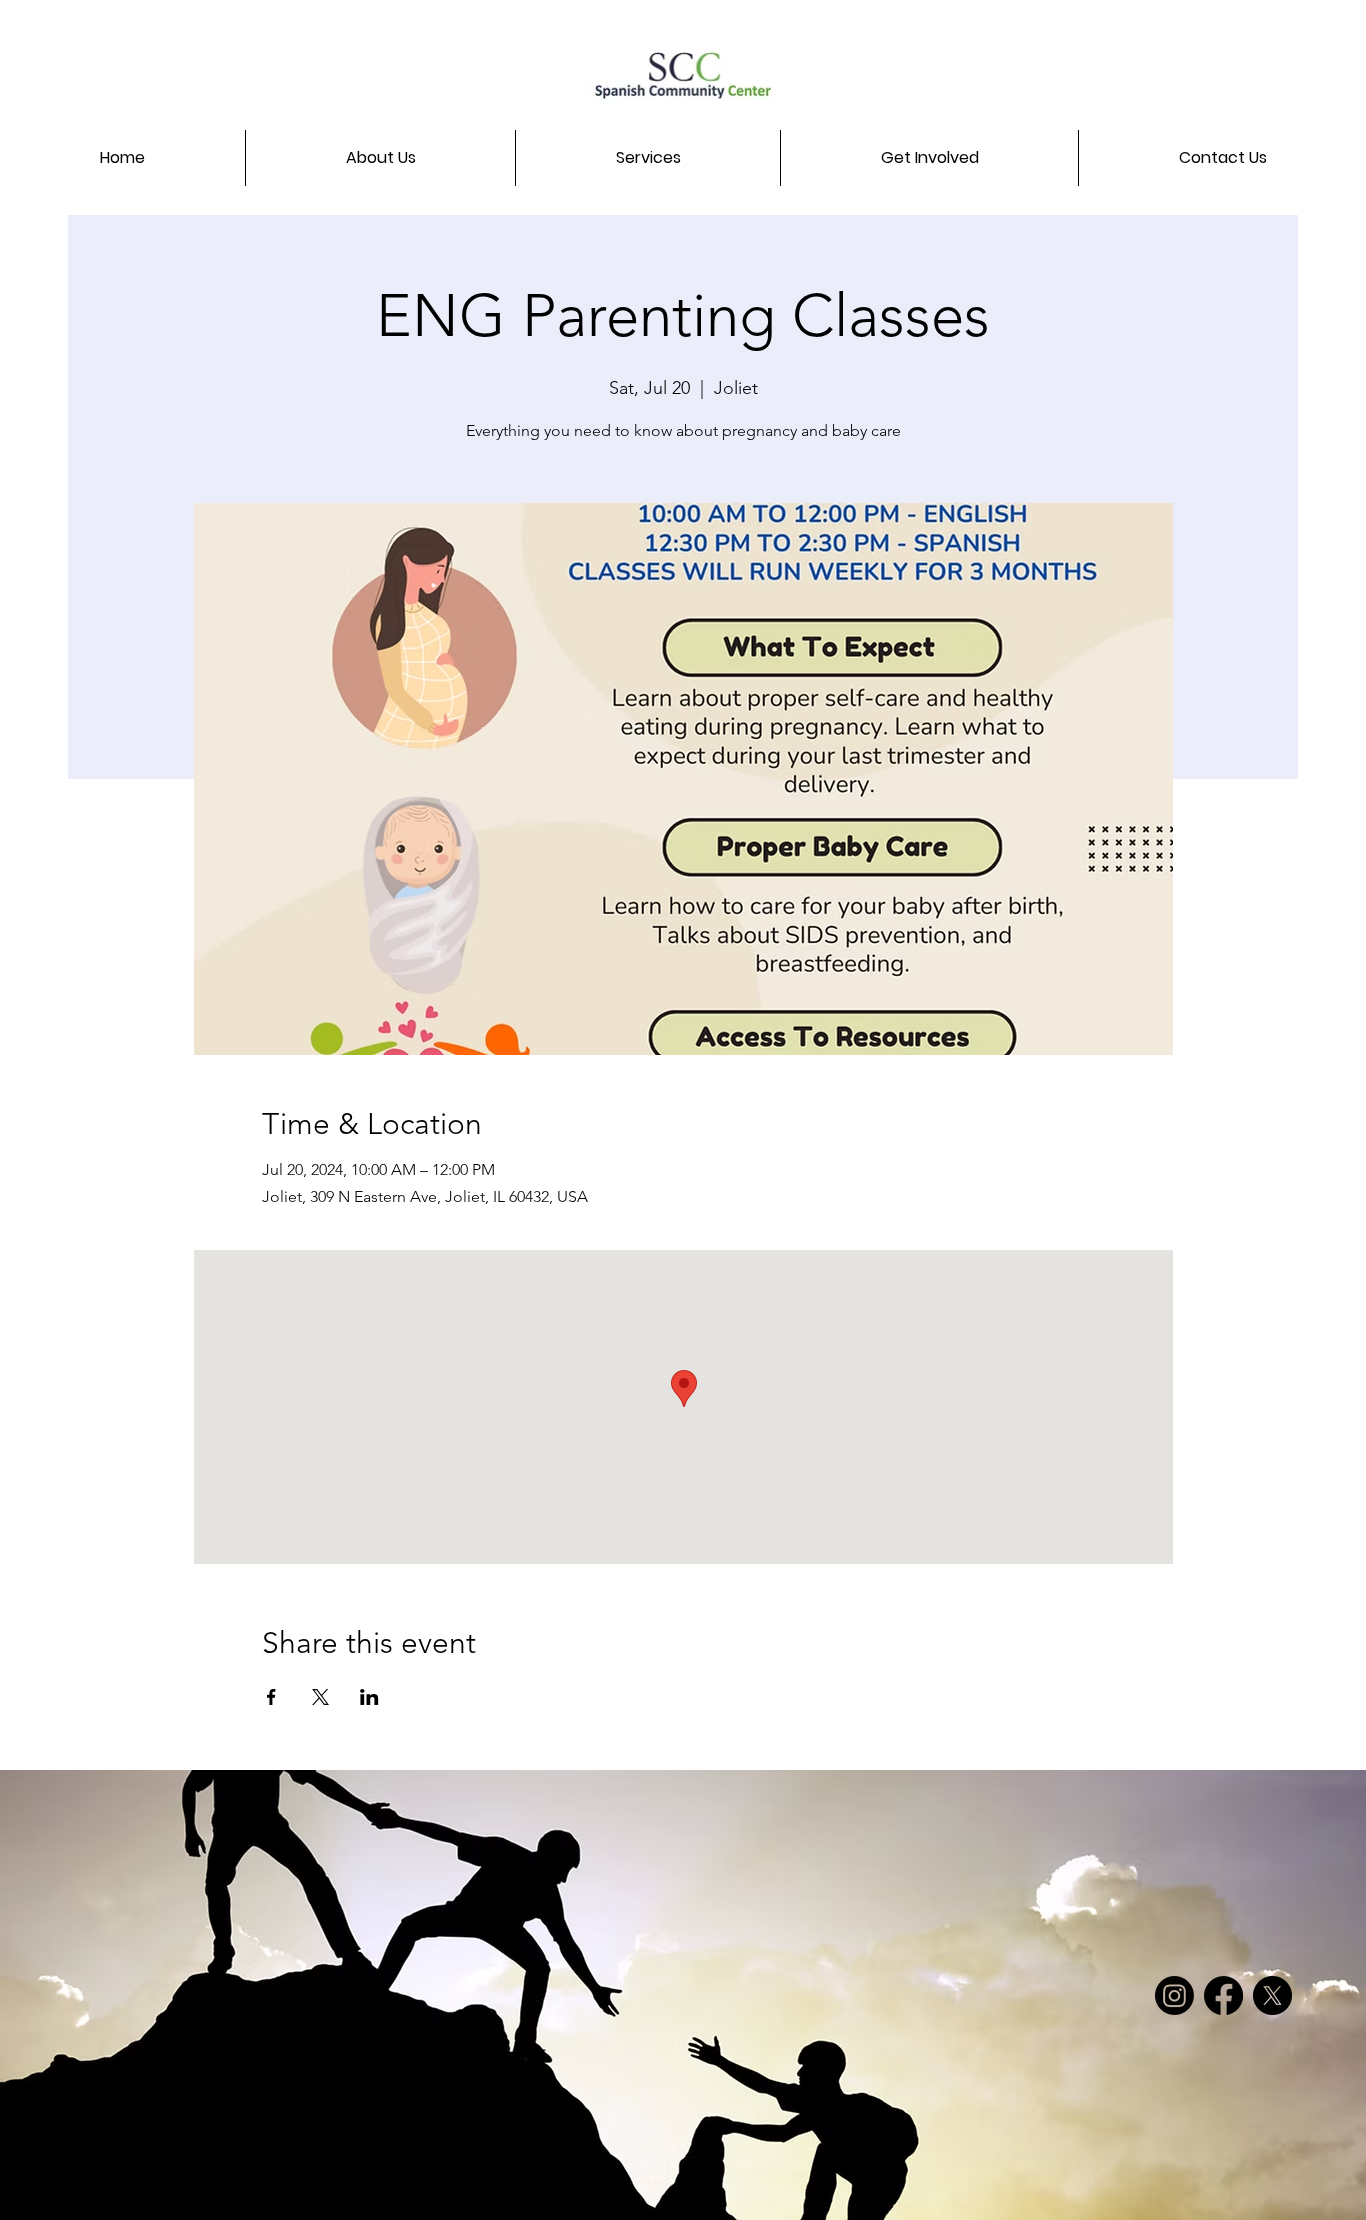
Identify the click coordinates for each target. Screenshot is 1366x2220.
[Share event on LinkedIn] (369, 1697)
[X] (1272, 1995)
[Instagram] (1174, 1995)
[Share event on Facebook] (271, 1697)
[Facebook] (1223, 1995)
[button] (380, 158)
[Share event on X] (320, 1697)
